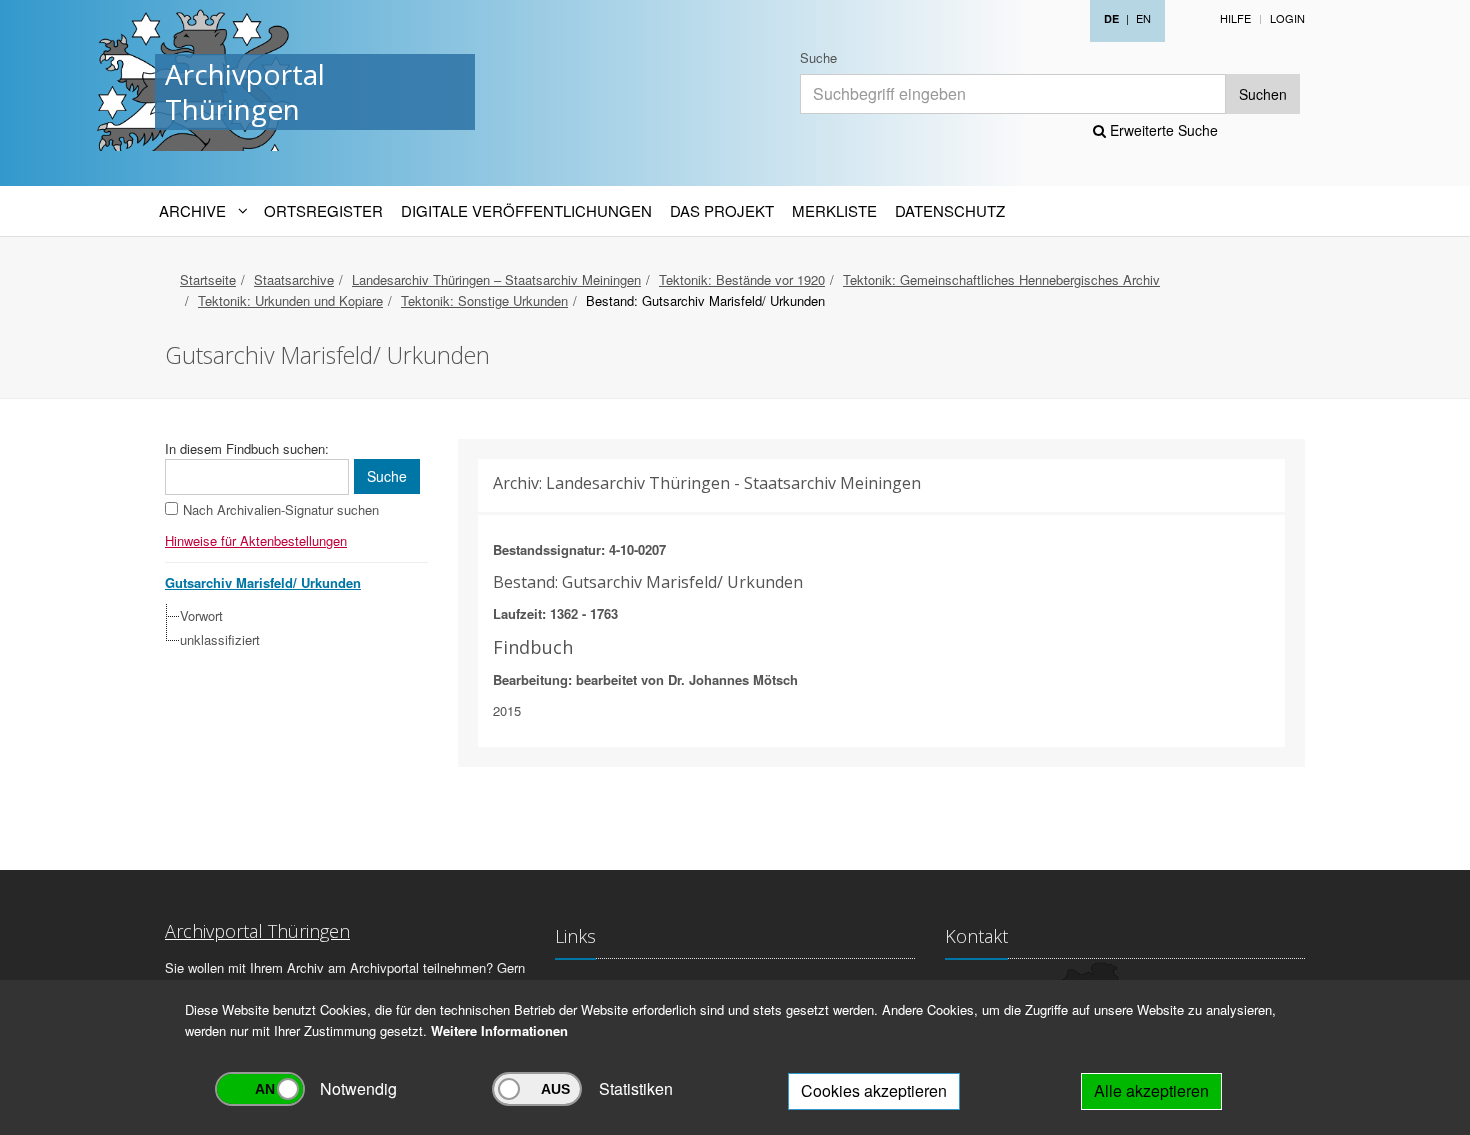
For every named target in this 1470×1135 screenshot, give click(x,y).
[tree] (291, 628)
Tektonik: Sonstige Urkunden (484, 300)
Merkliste (834, 210)
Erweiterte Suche (1162, 130)
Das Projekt (722, 210)
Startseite (208, 279)
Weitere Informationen (499, 1030)
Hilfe (1235, 18)
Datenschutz (950, 210)
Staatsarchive (294, 279)
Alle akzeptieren (1151, 1090)
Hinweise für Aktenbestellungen (256, 540)
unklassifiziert (220, 639)
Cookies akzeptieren (874, 1090)
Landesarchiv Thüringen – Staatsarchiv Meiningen (496, 279)
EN (1143, 18)
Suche (818, 57)
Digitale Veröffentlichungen (526, 210)
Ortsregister (323, 210)
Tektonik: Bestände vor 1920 (742, 279)
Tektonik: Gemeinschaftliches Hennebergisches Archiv (1001, 279)
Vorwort (201, 615)
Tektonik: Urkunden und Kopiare (290, 300)
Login (1287, 18)
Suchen (1263, 94)
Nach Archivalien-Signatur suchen (281, 509)
